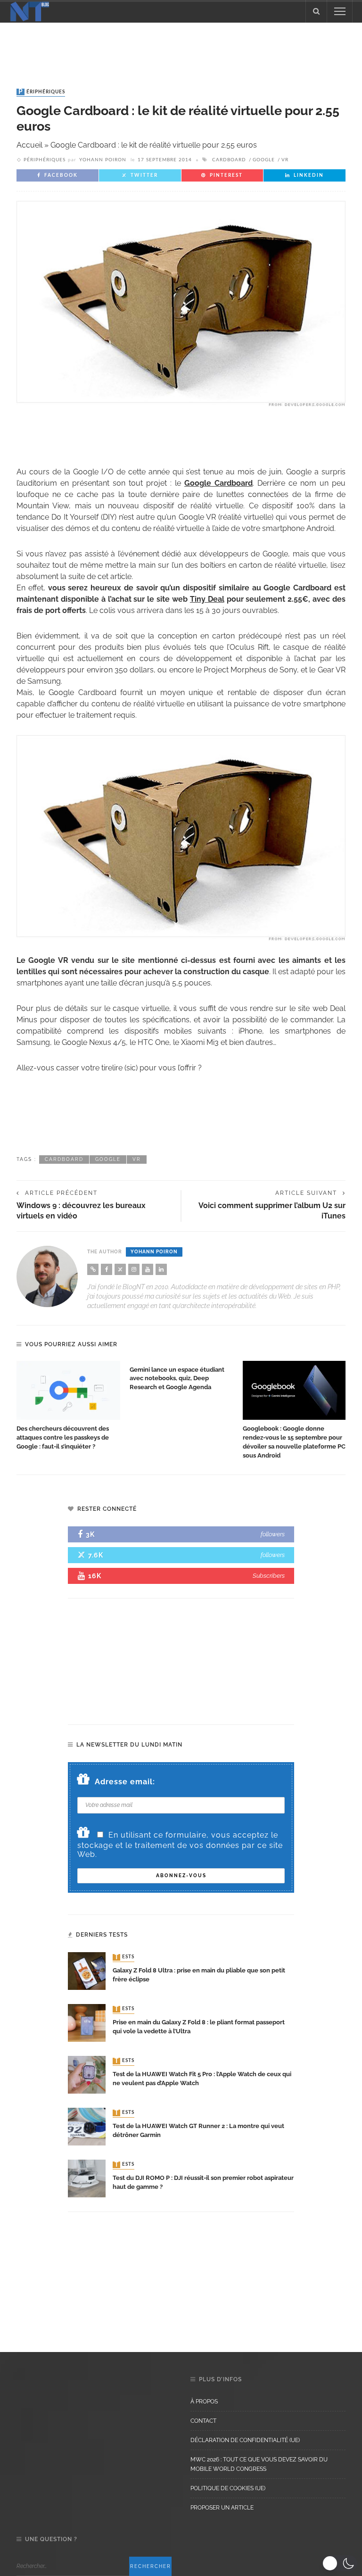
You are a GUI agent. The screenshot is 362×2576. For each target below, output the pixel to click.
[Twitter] (120, 1269)
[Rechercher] (316, 11)
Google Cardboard (218, 483)
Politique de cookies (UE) (228, 2488)
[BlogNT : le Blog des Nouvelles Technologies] (30, 11)
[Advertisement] (181, 46)
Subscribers (269, 1576)
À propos (204, 2402)
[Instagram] (134, 1269)
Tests (124, 1957)
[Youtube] (148, 1269)
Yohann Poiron (103, 160)
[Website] (93, 1269)
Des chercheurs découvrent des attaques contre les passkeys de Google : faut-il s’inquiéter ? (63, 1437)
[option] (68, 1406)
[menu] (340, 11)
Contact (203, 2421)
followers (273, 1534)
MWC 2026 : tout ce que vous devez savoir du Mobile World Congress (259, 2464)
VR (285, 160)
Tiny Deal (207, 599)
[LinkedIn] (161, 1269)
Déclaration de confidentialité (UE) (245, 2440)
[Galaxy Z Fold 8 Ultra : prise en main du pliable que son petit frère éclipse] (87, 1970)
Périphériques (42, 92)
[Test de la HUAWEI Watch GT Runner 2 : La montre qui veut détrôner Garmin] (87, 2126)
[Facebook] (107, 1269)
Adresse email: (125, 1782)
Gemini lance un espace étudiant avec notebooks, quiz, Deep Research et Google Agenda (177, 1379)
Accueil (29, 145)
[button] (340, 2563)
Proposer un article (222, 2508)
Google (264, 160)
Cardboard (229, 160)
